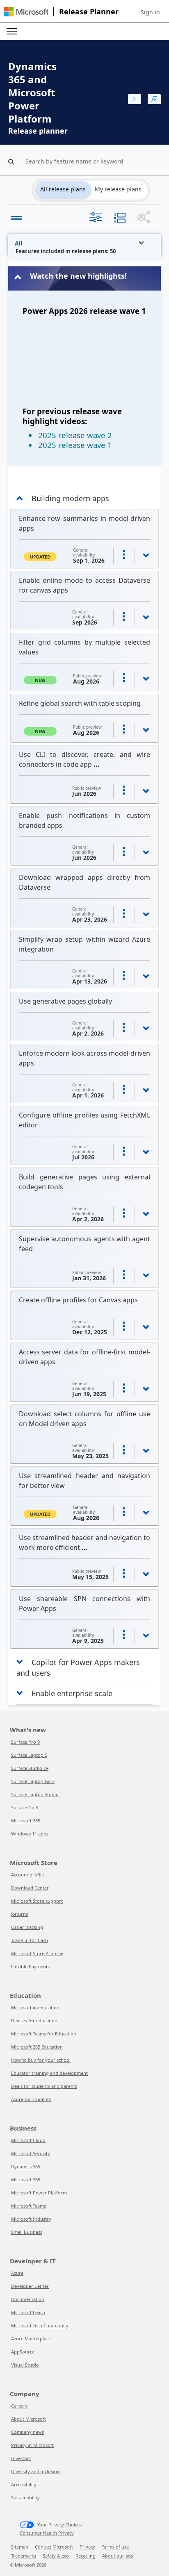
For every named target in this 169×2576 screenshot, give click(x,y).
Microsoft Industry (31, 2219)
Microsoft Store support (37, 1901)
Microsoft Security (31, 2153)
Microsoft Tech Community (40, 2325)
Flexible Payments (30, 1966)
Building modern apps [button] (70, 498)
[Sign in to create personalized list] (124, 556)
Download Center (30, 1888)
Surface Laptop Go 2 (33, 1781)
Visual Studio (25, 2365)
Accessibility (24, 2484)
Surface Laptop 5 (29, 1755)
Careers (19, 2406)
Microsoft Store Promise (37, 1953)
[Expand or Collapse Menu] (12, 31)
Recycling (86, 2556)
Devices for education (34, 2021)
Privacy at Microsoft (32, 2445)
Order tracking (27, 1927)
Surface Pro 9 (25, 1742)
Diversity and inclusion (35, 2471)
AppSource (23, 2352)
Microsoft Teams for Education (44, 2034)
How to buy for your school (41, 2060)
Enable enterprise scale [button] (72, 1693)
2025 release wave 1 (75, 445)
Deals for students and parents (44, 2086)
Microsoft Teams (29, 2206)
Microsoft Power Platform (39, 2193)
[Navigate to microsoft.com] (26, 12)
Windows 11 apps (30, 1834)
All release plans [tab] (63, 189)
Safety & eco (56, 2556)
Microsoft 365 (26, 1821)
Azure (17, 2273)
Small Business (27, 2232)
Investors (21, 2458)
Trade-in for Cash (30, 1940)
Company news (27, 2432)
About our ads (118, 2556)
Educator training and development (49, 2073)
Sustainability (25, 2498)
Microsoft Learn (28, 2312)
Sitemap (20, 2547)
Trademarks (24, 2556)
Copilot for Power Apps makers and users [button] (78, 1662)
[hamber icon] (14, 216)
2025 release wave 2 (75, 435)
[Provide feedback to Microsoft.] (154, 99)
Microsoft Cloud (28, 2140)
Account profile (27, 1875)
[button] (150, 12)
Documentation (28, 2299)
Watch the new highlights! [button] (78, 276)
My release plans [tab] (118, 189)
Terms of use (115, 2547)
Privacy (87, 2547)
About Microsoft (29, 2419)
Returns (19, 1914)
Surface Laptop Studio (35, 1794)
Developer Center (30, 2286)
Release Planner (89, 11)
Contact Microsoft (54, 2547)
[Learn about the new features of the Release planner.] (135, 99)
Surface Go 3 (25, 1807)
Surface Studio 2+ (30, 1768)
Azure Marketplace (31, 2339)
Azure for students (31, 2099)
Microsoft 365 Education (37, 2047)
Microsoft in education (35, 2007)
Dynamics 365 (26, 2166)
